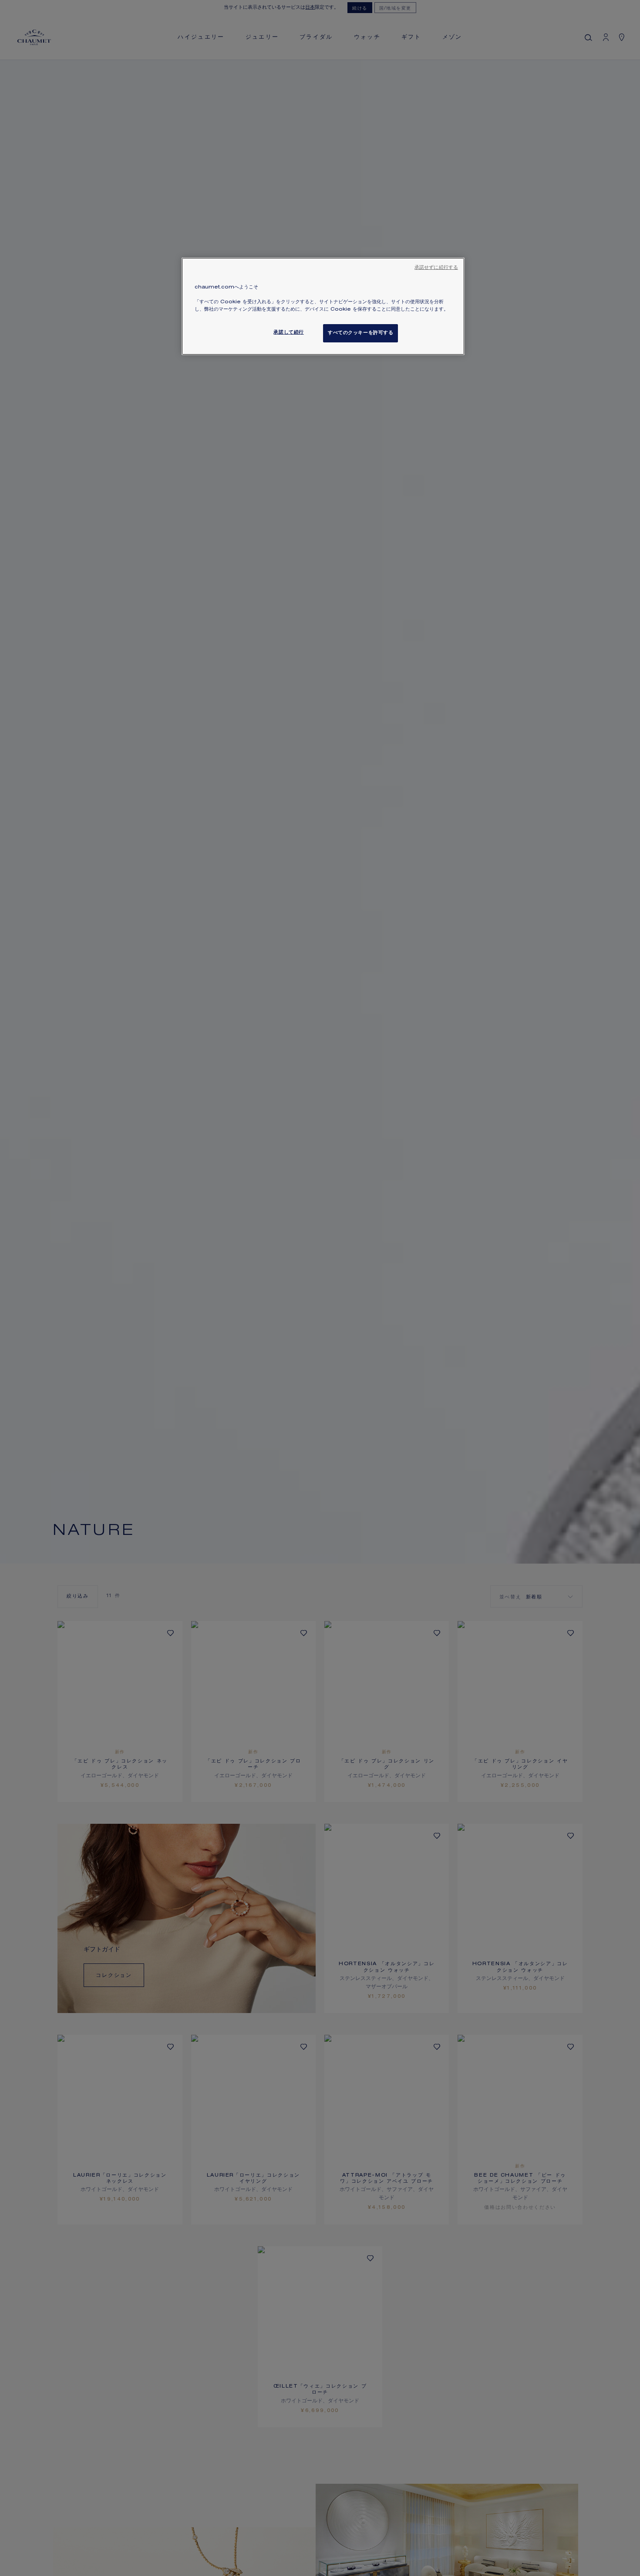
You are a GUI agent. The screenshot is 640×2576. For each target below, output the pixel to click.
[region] (323, 306)
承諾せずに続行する (436, 268)
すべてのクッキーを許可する (360, 333)
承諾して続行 (288, 333)
